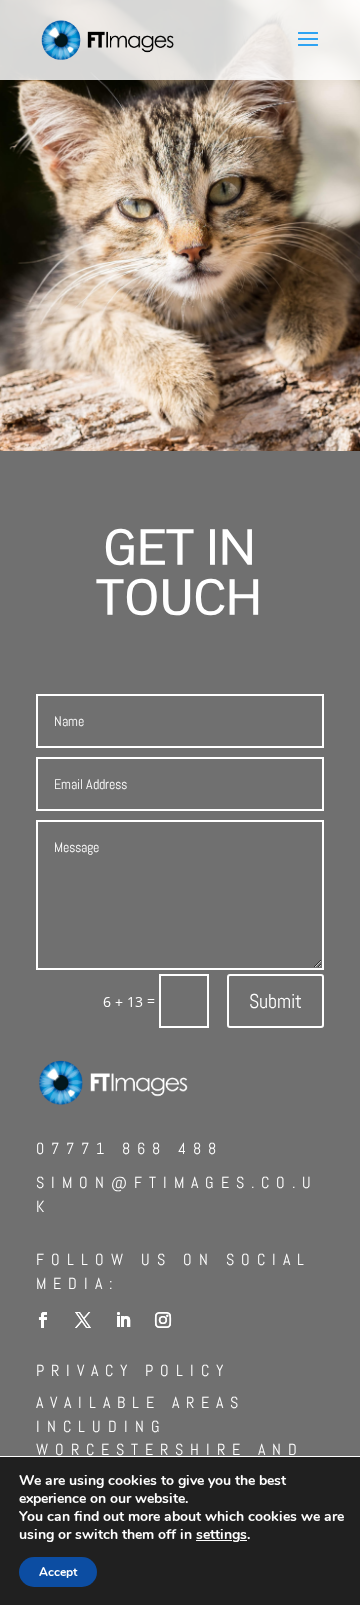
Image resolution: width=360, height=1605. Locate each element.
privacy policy (133, 1370)
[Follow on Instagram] (163, 1320)
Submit (275, 1001)
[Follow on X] (83, 1320)
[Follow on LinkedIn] (123, 1320)
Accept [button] (58, 1572)
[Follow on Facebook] (43, 1320)
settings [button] (221, 1534)
